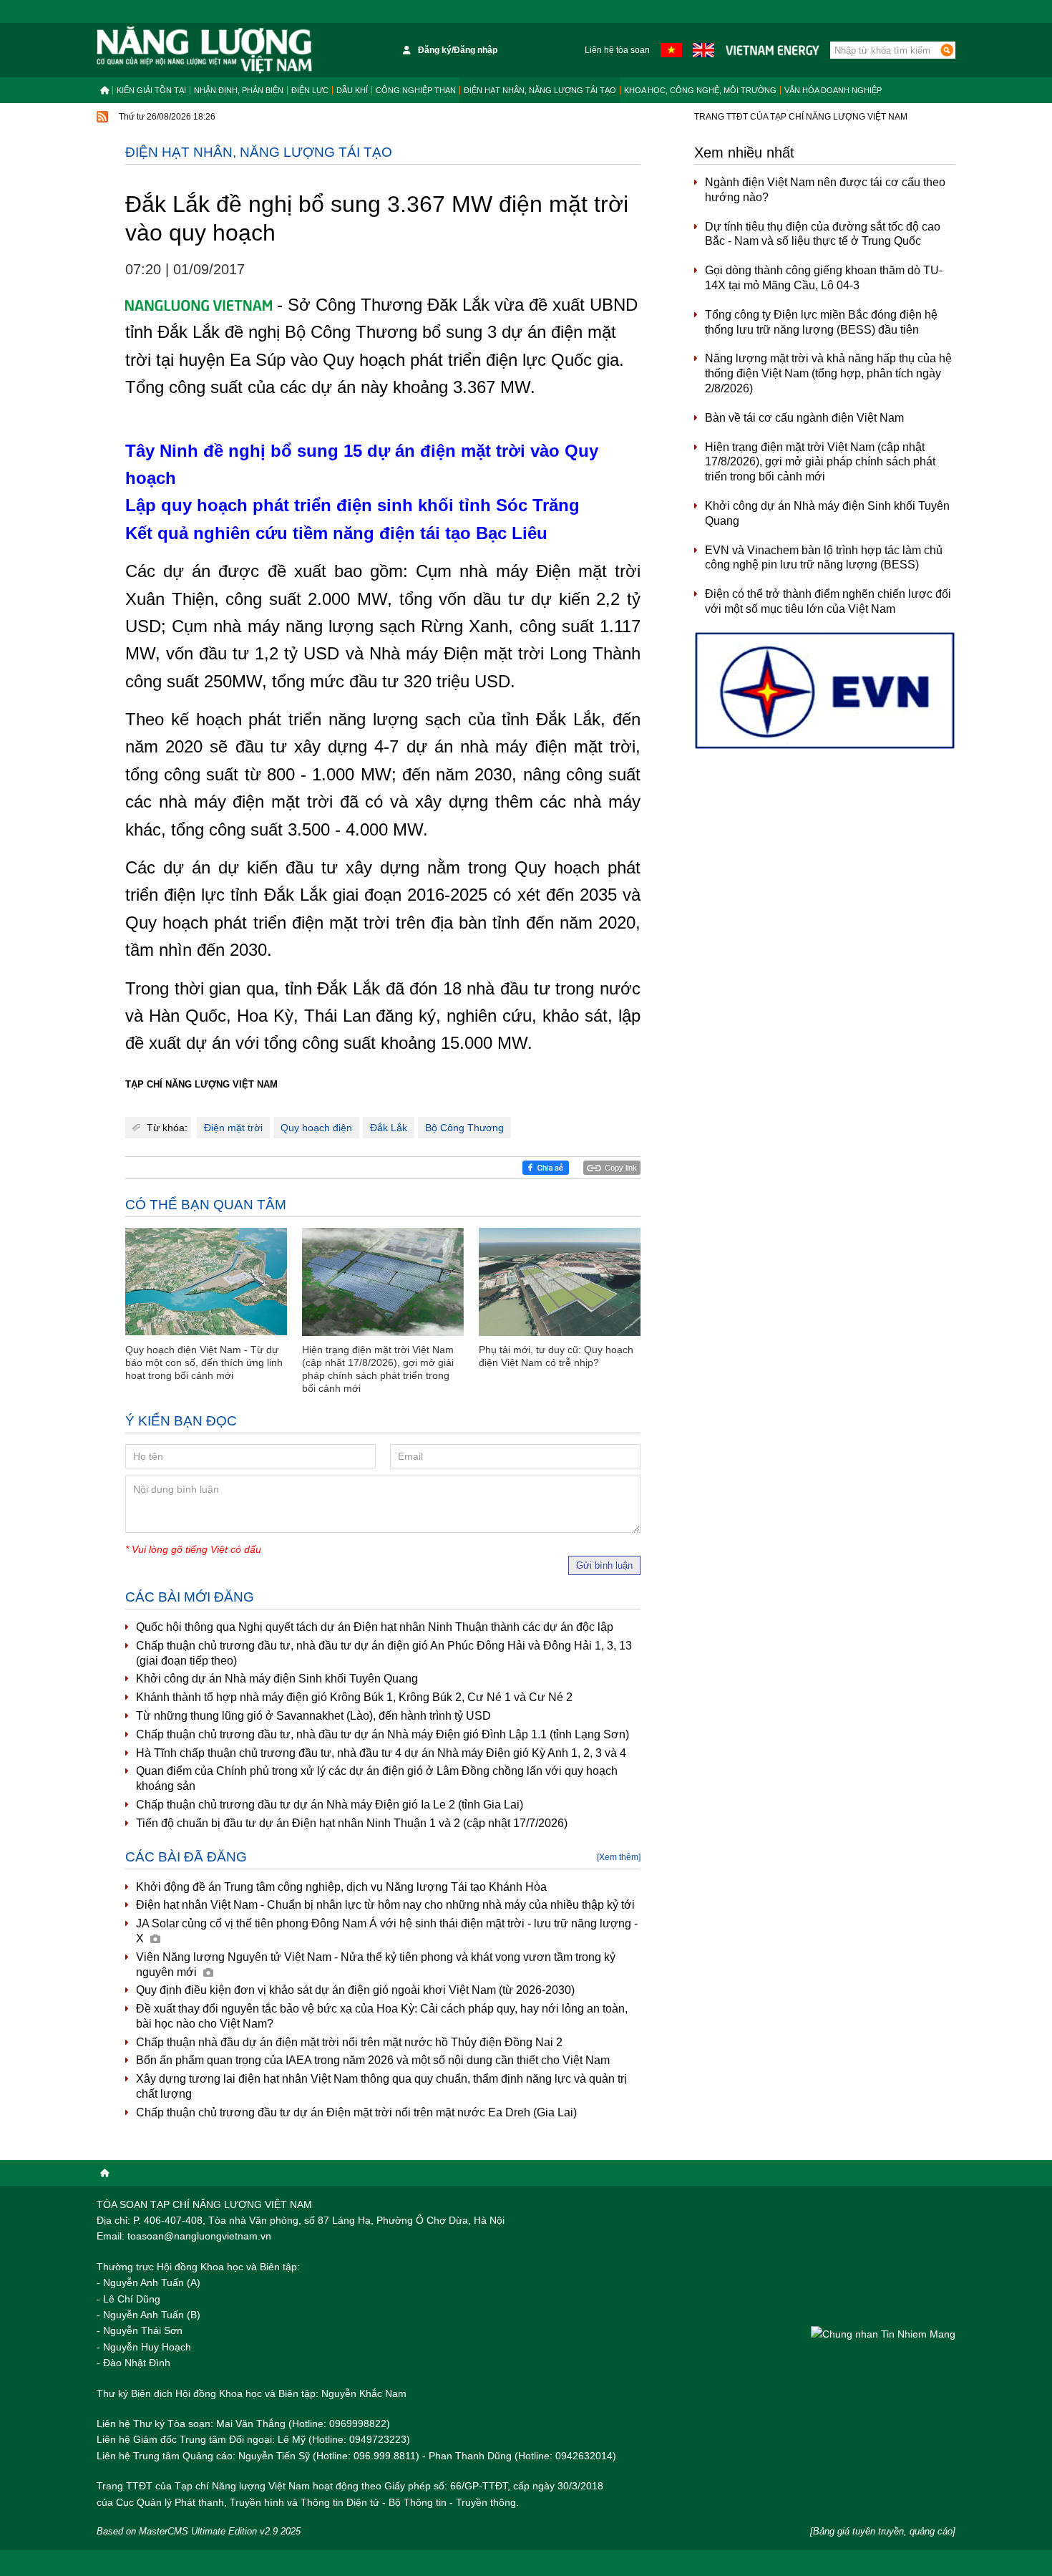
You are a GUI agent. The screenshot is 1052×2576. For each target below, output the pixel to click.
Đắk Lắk (389, 1128)
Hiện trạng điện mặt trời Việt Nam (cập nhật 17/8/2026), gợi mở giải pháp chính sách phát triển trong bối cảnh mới (820, 462)
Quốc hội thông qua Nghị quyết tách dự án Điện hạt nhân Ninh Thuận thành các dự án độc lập (375, 1627)
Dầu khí (352, 90)
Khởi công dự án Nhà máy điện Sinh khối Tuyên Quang (277, 1679)
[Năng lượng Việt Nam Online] (204, 50)
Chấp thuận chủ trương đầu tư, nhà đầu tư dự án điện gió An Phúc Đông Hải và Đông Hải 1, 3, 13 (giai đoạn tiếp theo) (384, 1653)
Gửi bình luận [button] (604, 1565)
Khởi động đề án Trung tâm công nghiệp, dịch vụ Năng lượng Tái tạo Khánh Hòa (341, 1887)
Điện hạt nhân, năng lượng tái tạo (540, 90)
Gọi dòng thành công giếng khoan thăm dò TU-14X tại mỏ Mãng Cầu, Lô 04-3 (824, 278)
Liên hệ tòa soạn (617, 50)
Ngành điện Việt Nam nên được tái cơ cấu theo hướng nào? (825, 190)
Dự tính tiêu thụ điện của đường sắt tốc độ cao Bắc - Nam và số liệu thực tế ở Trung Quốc (823, 234)
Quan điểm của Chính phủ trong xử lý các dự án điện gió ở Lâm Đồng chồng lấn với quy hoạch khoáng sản (377, 1778)
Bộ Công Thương (464, 1128)
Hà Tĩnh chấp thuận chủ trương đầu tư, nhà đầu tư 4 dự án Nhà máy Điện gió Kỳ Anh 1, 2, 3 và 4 (381, 1753)
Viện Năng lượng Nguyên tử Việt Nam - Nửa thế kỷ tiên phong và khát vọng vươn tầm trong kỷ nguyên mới (376, 1965)
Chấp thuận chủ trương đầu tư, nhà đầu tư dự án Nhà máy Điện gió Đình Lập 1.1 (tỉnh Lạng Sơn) (383, 1734)
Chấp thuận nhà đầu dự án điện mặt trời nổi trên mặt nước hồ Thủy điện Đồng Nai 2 (349, 2042)
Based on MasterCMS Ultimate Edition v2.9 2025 (199, 2531)
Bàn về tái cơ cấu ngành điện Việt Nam (804, 418)
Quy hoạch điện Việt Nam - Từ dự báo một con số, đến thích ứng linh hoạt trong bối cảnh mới (204, 1362)
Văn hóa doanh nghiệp (833, 90)
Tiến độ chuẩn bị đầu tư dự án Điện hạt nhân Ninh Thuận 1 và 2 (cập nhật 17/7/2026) (352, 1823)
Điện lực (310, 90)
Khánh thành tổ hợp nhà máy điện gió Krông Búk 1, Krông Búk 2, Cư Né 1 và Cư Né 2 (354, 1697)
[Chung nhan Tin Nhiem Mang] (883, 2334)
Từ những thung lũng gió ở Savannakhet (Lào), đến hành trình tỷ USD (313, 1716)
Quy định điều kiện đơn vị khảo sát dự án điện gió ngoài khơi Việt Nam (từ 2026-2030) (355, 1990)
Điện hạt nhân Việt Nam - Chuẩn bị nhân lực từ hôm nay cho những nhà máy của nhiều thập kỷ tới (385, 1905)
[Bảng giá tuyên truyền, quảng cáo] (883, 2531)
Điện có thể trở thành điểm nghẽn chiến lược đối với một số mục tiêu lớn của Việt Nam (828, 601)
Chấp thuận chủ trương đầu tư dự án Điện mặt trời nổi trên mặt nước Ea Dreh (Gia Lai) (356, 2112)
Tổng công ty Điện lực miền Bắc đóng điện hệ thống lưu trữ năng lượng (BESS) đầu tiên (821, 322)
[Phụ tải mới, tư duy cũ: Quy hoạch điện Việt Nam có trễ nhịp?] (560, 1282)
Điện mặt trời (233, 1128)
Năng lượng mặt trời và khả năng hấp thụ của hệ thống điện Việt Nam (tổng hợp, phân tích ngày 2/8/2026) (828, 373)
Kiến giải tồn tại (151, 90)
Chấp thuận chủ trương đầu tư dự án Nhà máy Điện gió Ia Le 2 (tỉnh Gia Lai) (330, 1805)
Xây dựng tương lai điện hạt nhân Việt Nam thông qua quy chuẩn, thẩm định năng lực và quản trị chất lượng (381, 2086)
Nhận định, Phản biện (239, 90)
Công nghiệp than (416, 90)
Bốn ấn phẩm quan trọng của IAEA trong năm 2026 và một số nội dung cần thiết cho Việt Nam (373, 2060)
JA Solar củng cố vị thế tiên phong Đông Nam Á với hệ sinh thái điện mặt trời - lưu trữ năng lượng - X (387, 1931)
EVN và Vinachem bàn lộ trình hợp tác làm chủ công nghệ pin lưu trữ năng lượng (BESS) (824, 558)
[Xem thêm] (619, 1857)
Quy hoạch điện (316, 1128)
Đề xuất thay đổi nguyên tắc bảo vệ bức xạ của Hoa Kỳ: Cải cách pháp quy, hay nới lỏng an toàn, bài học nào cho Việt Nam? (382, 2016)
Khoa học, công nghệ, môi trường (700, 90)
